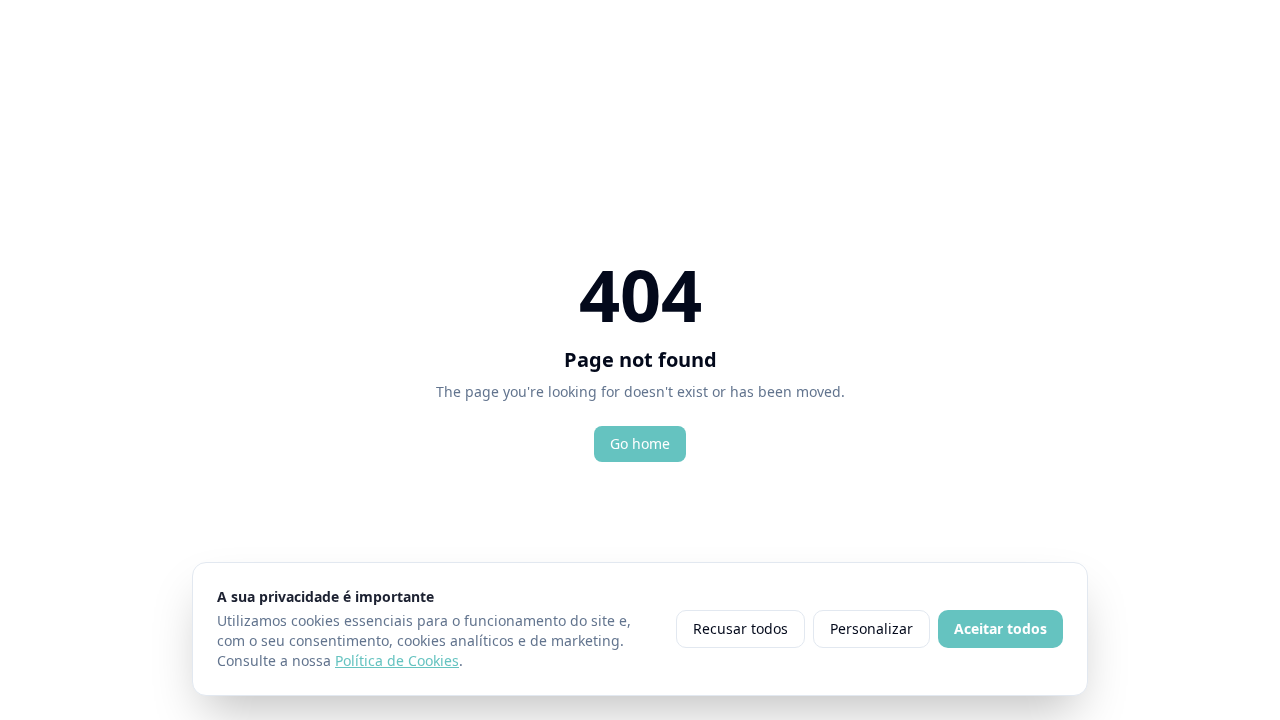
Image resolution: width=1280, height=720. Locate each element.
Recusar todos (740, 628)
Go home (640, 443)
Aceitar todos (1000, 628)
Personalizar (871, 628)
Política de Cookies (397, 660)
